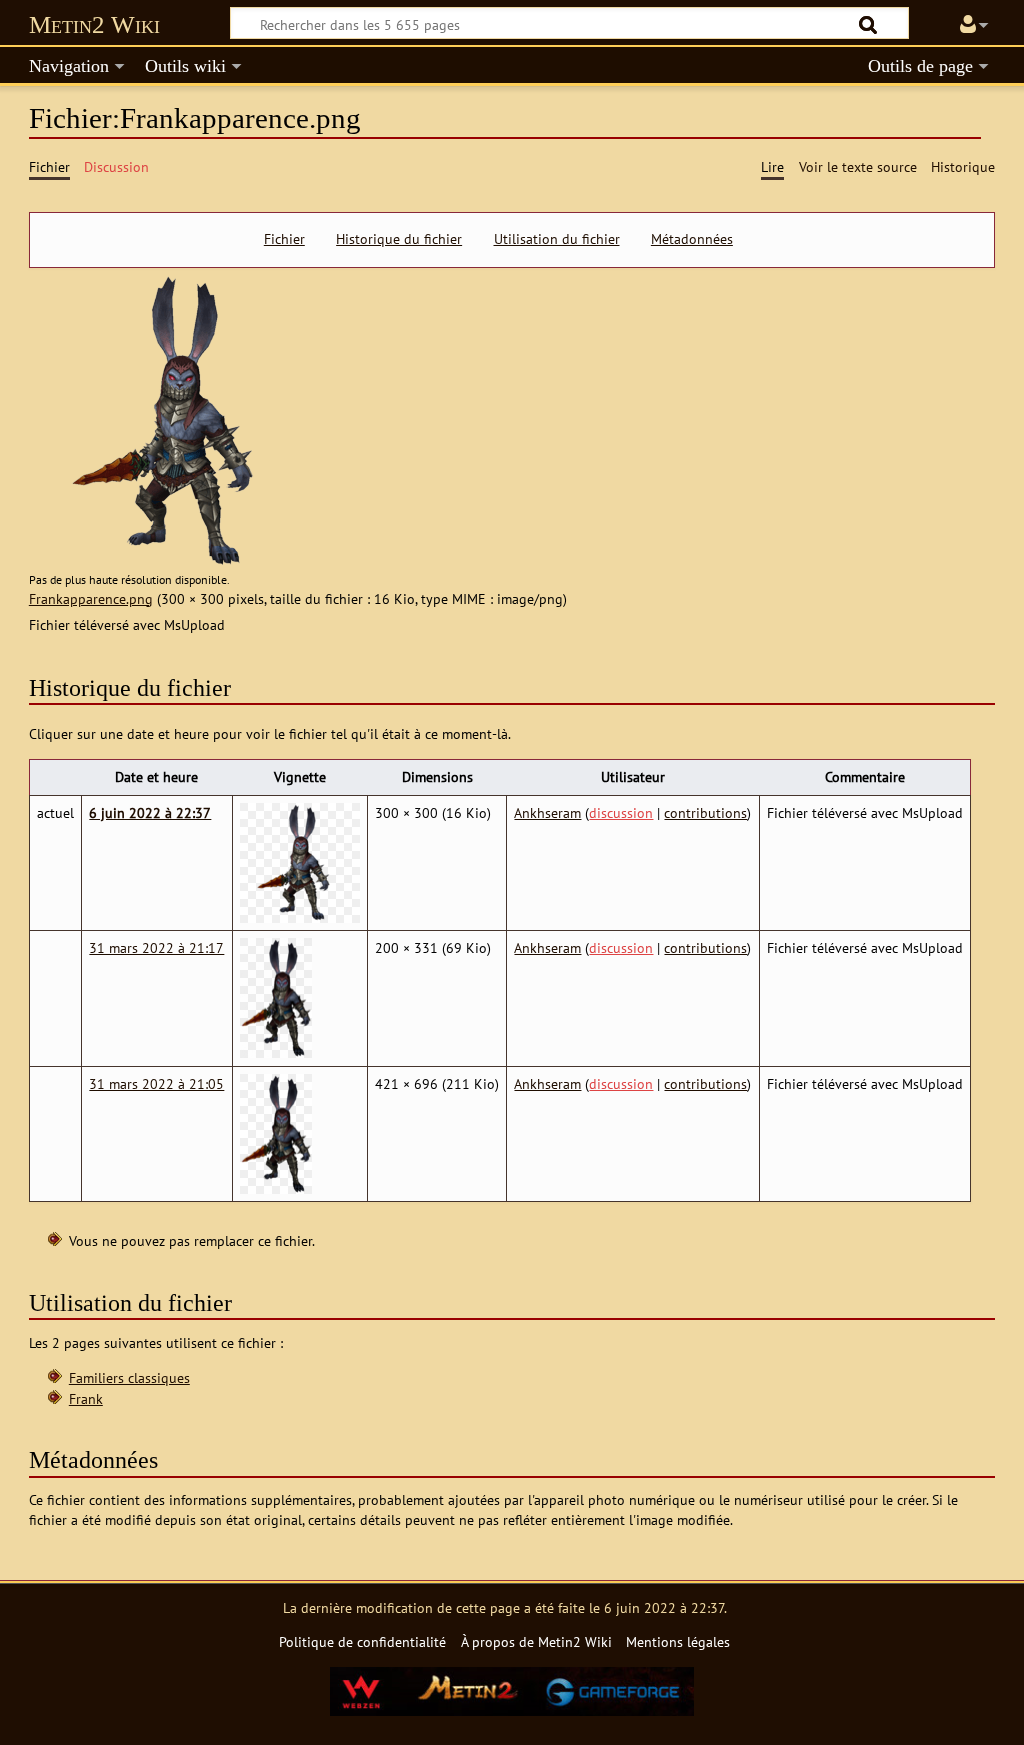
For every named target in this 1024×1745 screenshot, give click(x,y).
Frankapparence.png (91, 598)
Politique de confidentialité (362, 1641)
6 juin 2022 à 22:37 (150, 812)
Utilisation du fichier (557, 239)
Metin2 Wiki (94, 24)
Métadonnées (692, 239)
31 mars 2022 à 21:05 (156, 1083)
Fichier (284, 239)
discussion (621, 812)
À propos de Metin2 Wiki (536, 1641)
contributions (705, 812)
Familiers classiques (129, 1377)
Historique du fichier (399, 239)
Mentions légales (678, 1641)
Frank (86, 1398)
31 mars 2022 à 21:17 (156, 947)
